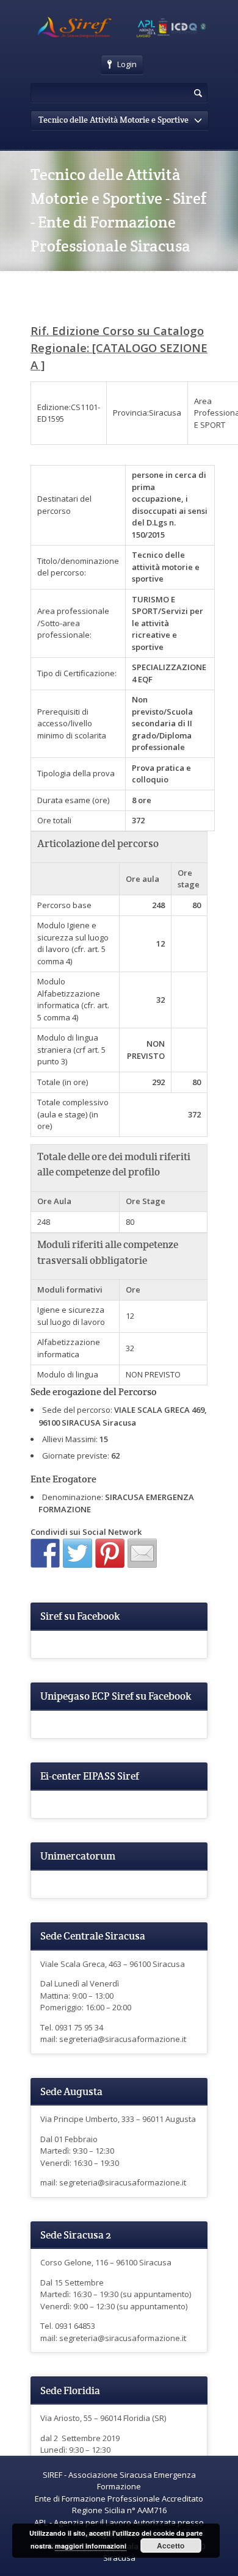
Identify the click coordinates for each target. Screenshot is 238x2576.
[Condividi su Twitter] (78, 1553)
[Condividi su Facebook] (45, 1553)
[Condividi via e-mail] (142, 1553)
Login (127, 64)
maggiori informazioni (91, 2546)
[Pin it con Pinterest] (110, 1553)
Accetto (171, 2545)
